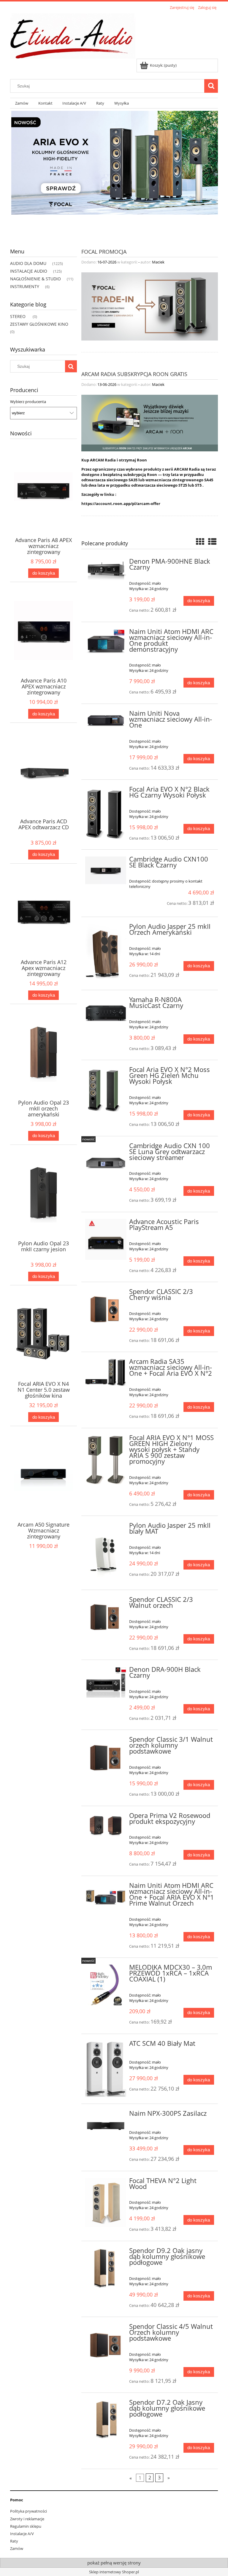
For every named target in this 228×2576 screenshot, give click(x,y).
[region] (114, 174)
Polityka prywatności (28, 2511)
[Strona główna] (73, 35)
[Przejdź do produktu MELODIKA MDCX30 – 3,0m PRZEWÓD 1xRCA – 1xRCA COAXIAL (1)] (106, 1987)
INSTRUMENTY (25, 286)
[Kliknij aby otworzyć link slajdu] (114, 174)
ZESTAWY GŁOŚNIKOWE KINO (39, 324)
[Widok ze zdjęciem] (200, 541)
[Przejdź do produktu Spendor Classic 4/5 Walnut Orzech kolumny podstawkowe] (106, 2344)
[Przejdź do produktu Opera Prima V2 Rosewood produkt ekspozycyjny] (106, 1826)
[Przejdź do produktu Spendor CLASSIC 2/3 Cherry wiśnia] (106, 1309)
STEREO (18, 316)
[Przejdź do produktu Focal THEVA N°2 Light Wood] (106, 2203)
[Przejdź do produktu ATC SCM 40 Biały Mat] (106, 2069)
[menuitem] (22, 103)
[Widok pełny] (212, 541)
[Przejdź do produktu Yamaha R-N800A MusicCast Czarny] (106, 1012)
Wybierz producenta (28, 402)
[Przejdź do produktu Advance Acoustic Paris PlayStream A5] (106, 1240)
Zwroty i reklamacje (27, 2519)
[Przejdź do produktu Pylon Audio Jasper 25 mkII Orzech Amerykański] (106, 953)
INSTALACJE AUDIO (29, 271)
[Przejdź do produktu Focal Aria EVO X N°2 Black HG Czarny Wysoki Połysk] (106, 814)
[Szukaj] (211, 86)
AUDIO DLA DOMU (28, 263)
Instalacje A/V (22, 2534)
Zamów (17, 2548)
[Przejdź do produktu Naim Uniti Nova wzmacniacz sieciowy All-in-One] (106, 720)
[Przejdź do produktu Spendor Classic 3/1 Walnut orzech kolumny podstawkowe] (106, 1757)
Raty (14, 2541)
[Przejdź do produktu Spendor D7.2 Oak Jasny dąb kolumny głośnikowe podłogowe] (106, 2420)
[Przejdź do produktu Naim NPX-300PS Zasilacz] (106, 2123)
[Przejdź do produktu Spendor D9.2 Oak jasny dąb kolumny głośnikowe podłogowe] (106, 2269)
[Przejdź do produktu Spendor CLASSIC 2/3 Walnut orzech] (106, 1617)
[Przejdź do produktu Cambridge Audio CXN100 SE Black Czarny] (106, 870)
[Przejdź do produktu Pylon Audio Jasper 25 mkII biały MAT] (106, 1553)
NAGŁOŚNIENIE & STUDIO (35, 279)
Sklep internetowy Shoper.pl (114, 2572)
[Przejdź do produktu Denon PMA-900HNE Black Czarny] (106, 570)
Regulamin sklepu (26, 2526)
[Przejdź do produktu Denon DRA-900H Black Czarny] (106, 1682)
